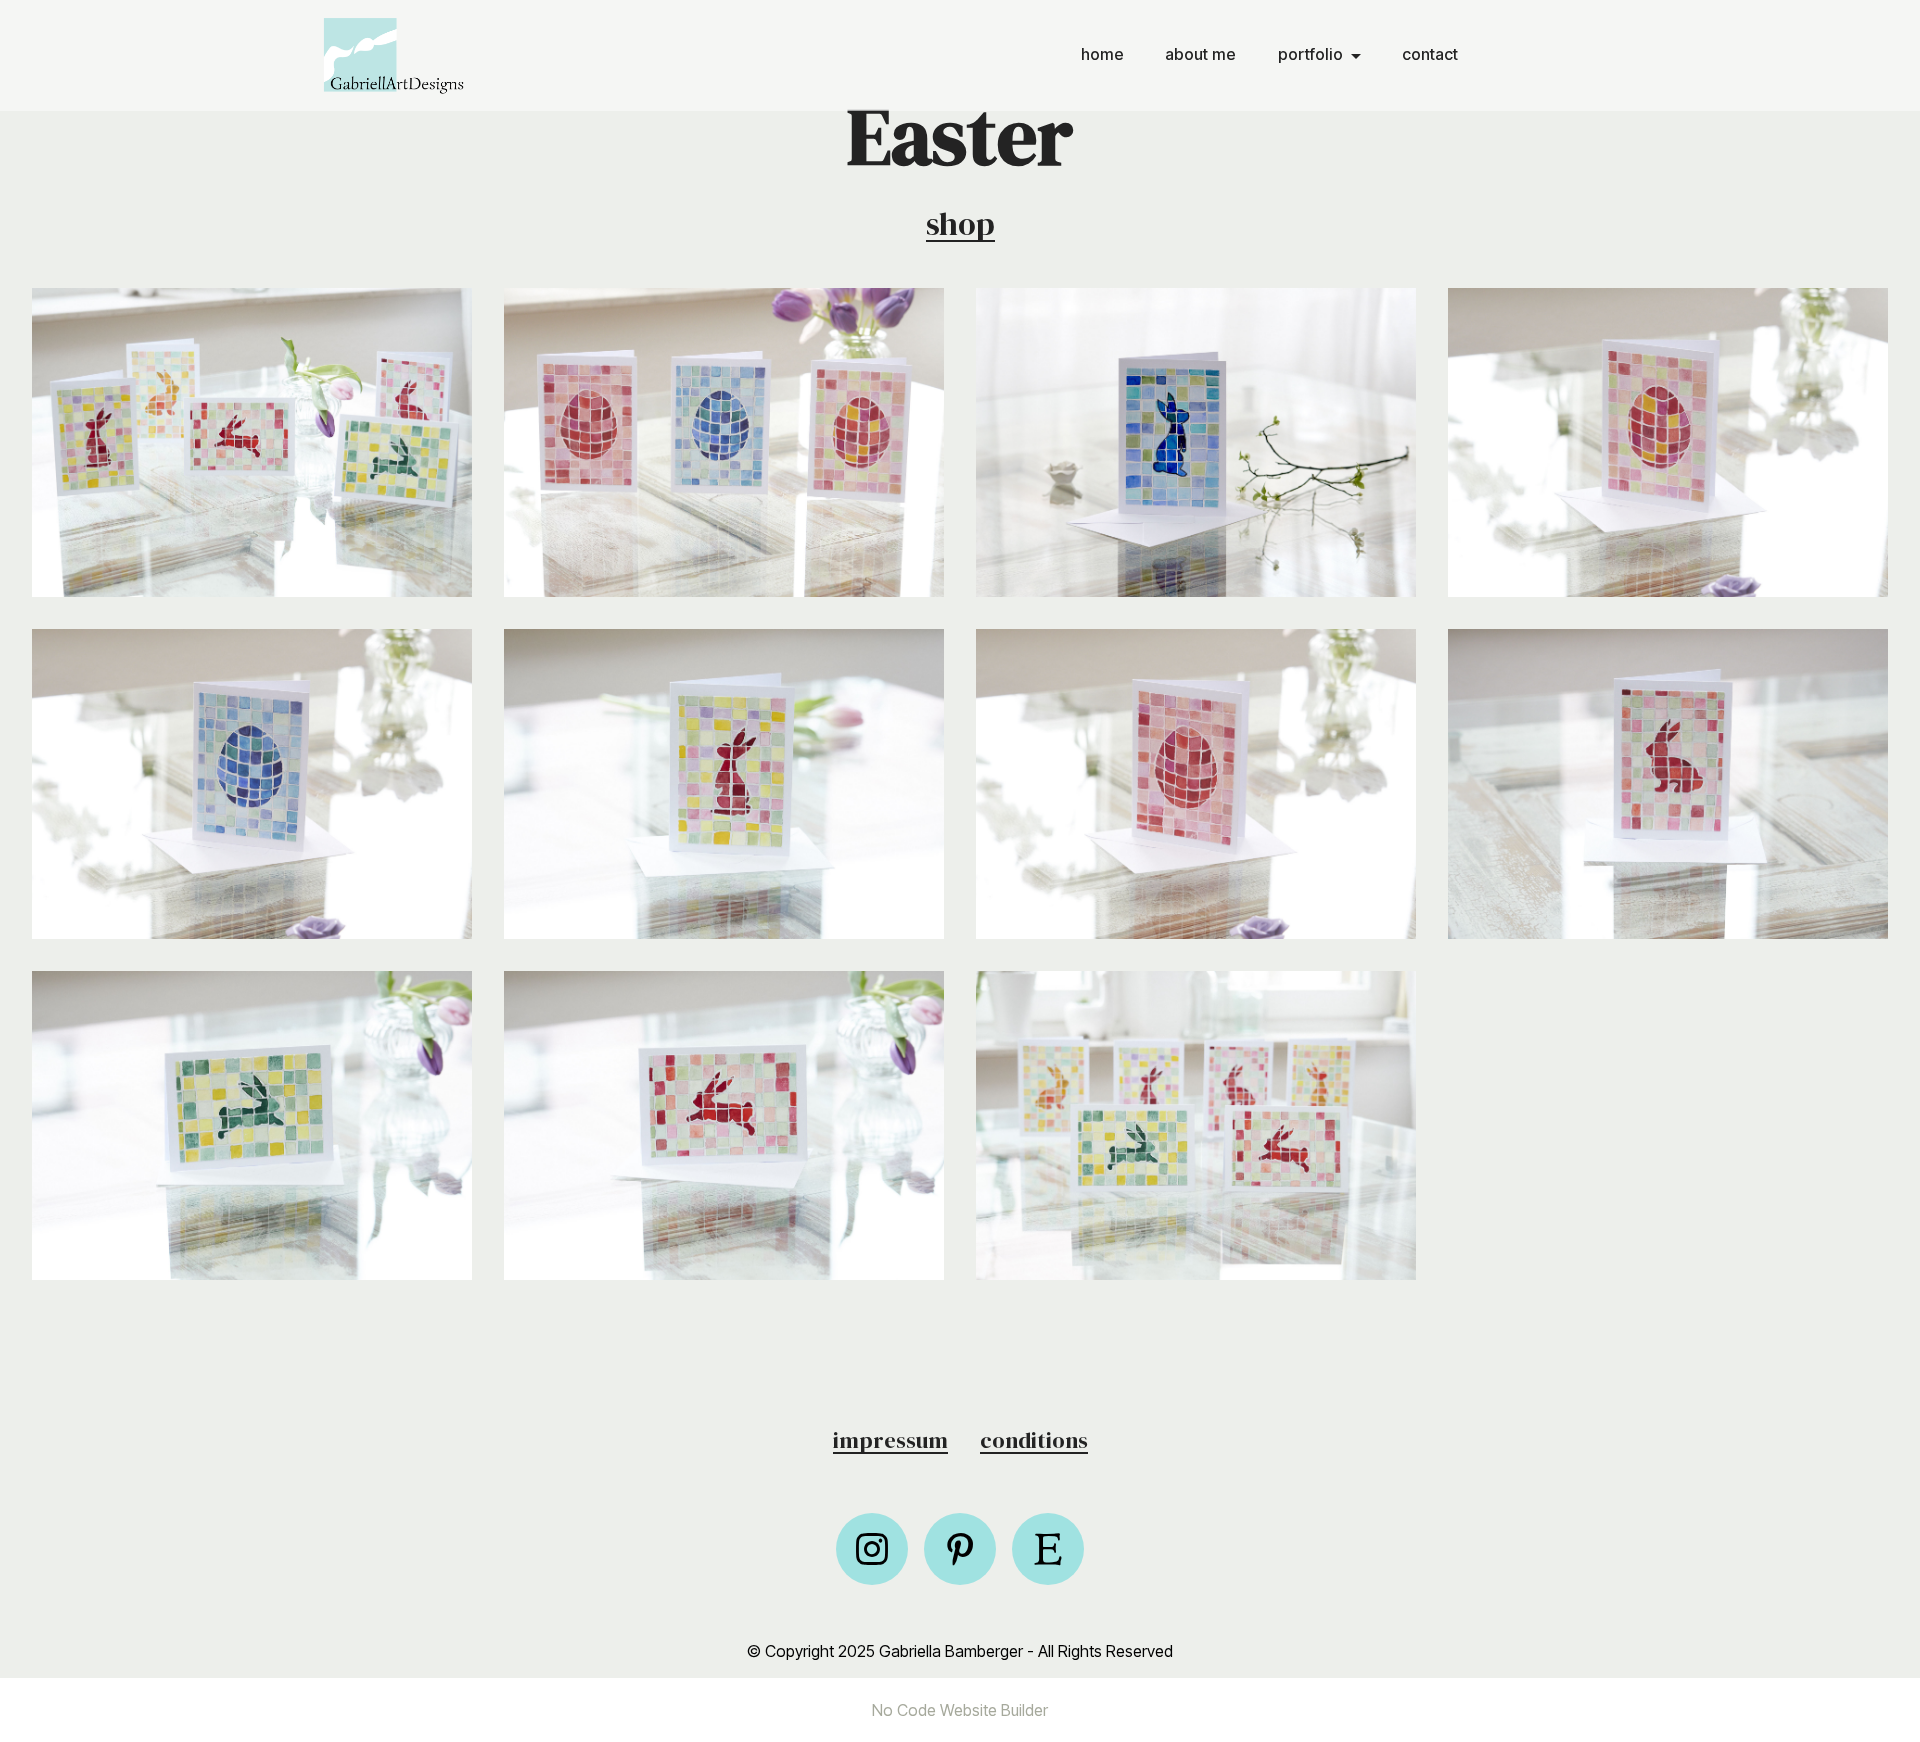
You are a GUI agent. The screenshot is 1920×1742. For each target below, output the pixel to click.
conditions (1034, 1440)
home (1102, 54)
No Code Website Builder (960, 1710)
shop (960, 224)
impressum (890, 1440)
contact (1430, 54)
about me (1200, 54)
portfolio (1310, 54)
